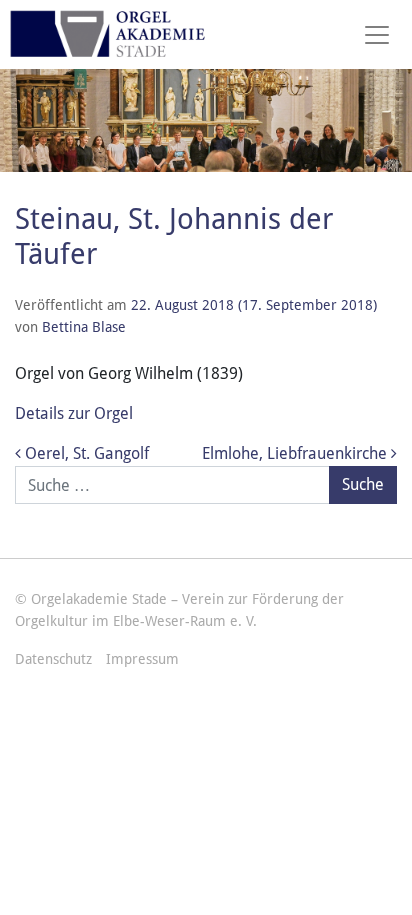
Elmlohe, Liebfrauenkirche (296, 453)
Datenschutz (53, 659)
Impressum (142, 659)
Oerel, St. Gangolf (85, 453)
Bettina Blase (84, 327)
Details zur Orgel (74, 413)
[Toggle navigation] (377, 35)
